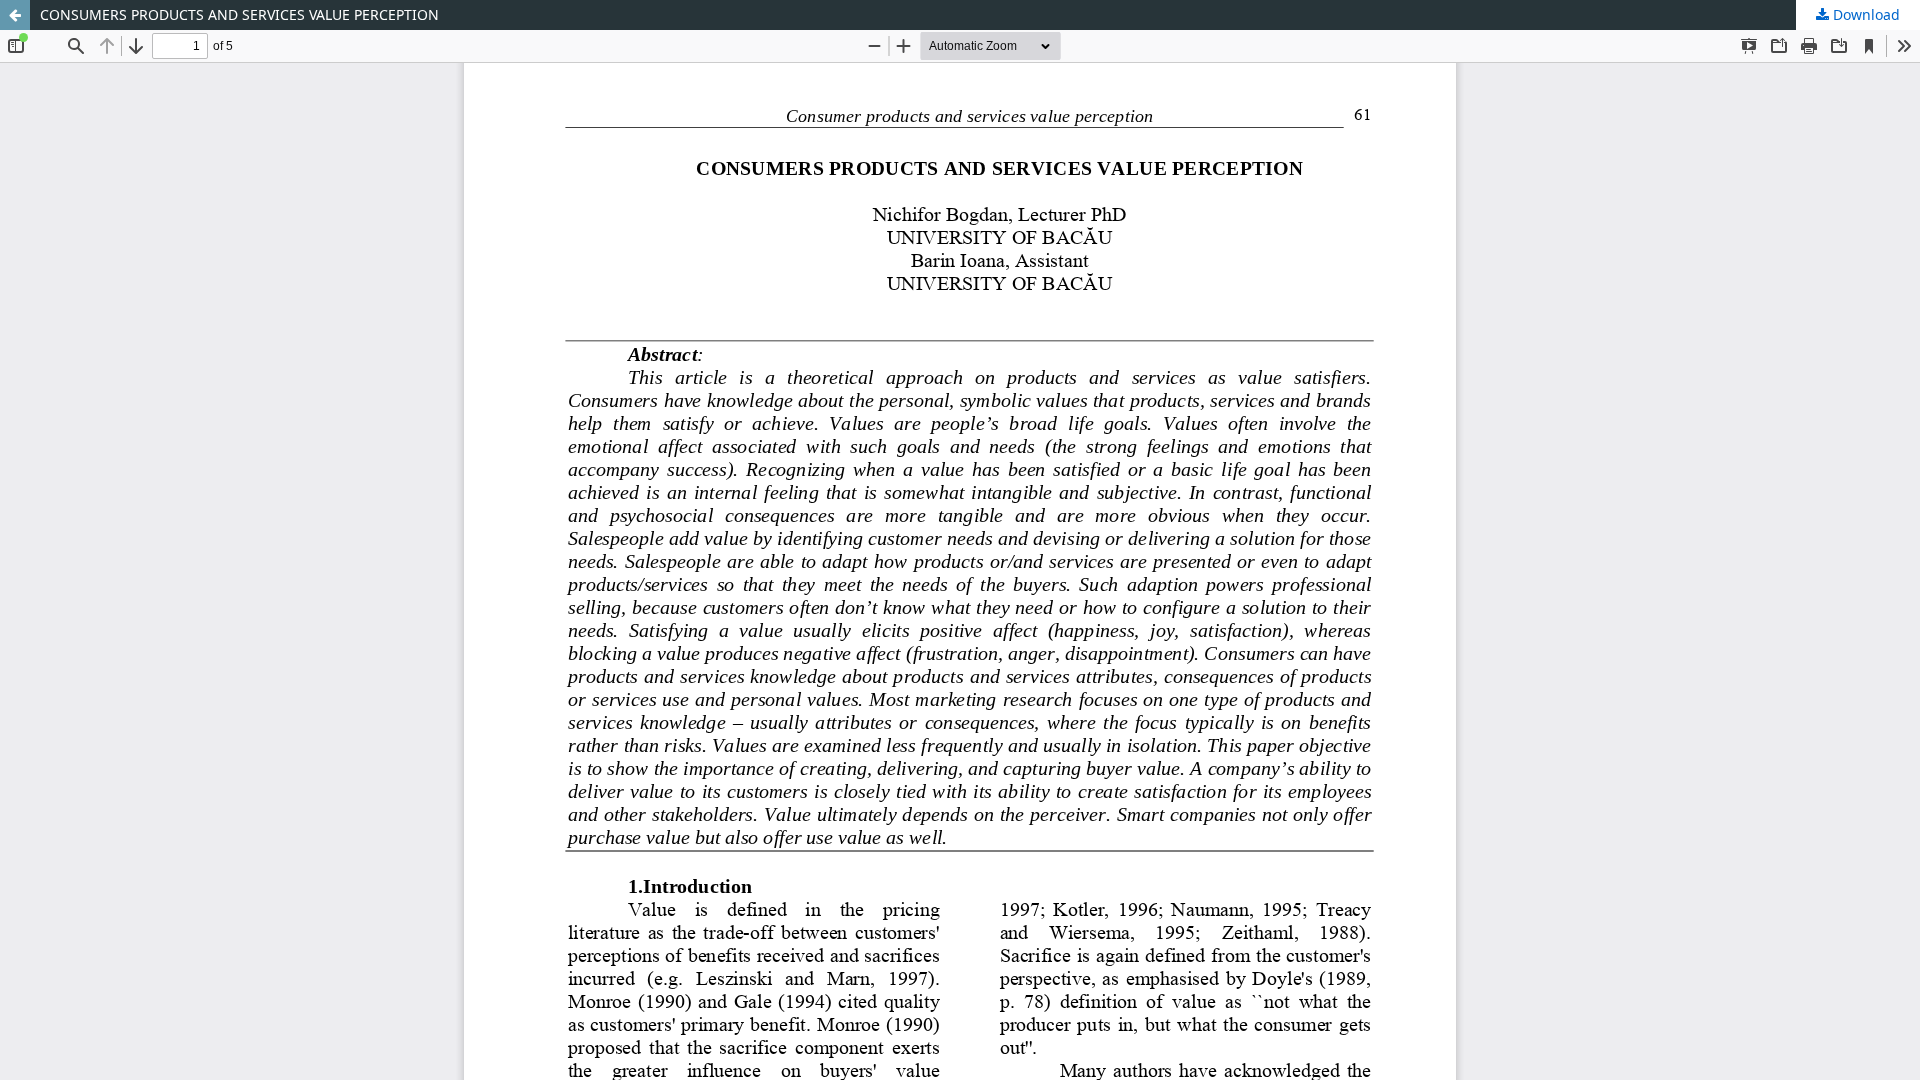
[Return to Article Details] (15, 15)
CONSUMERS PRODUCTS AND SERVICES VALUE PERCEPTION (239, 14)
